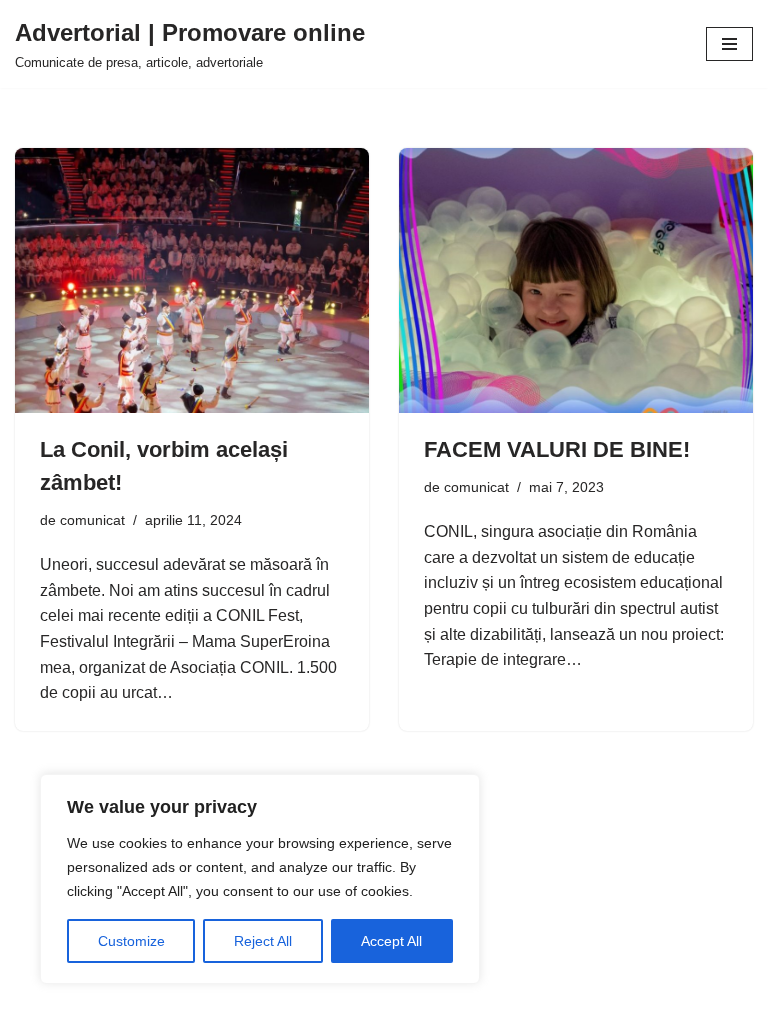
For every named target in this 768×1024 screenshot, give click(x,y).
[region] (260, 879)
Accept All (391, 941)
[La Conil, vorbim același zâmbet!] (192, 281)
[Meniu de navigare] (729, 44)
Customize (131, 941)
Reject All (263, 941)
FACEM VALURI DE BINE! (557, 449)
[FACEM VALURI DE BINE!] (576, 281)
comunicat (92, 520)
